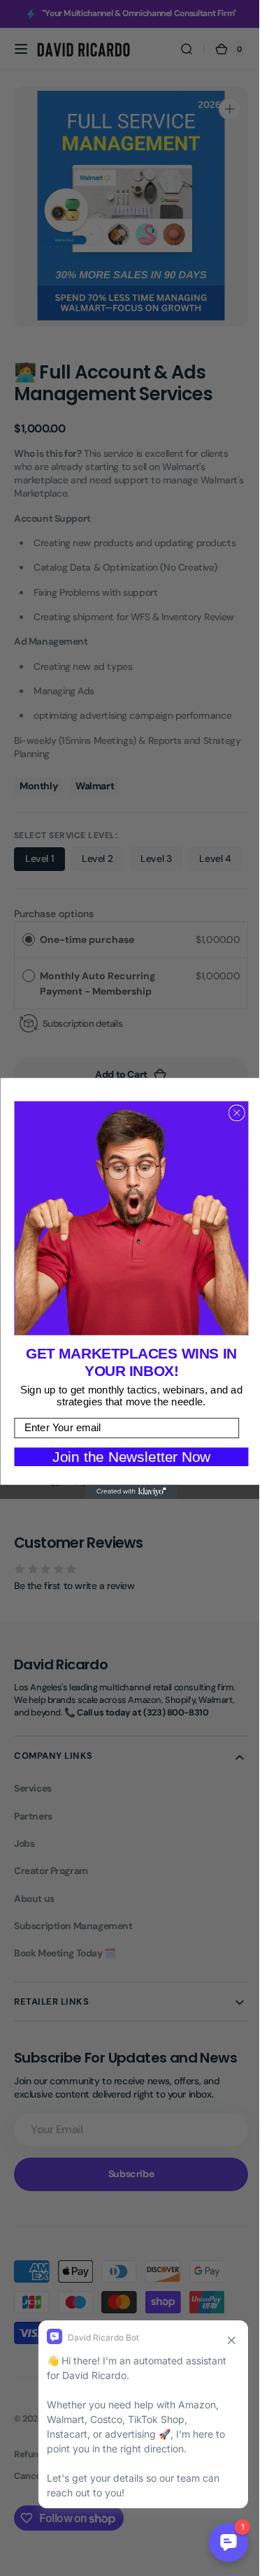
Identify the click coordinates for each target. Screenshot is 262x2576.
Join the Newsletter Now (126, 1456)
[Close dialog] (231, 1113)
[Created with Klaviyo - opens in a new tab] (125, 1491)
